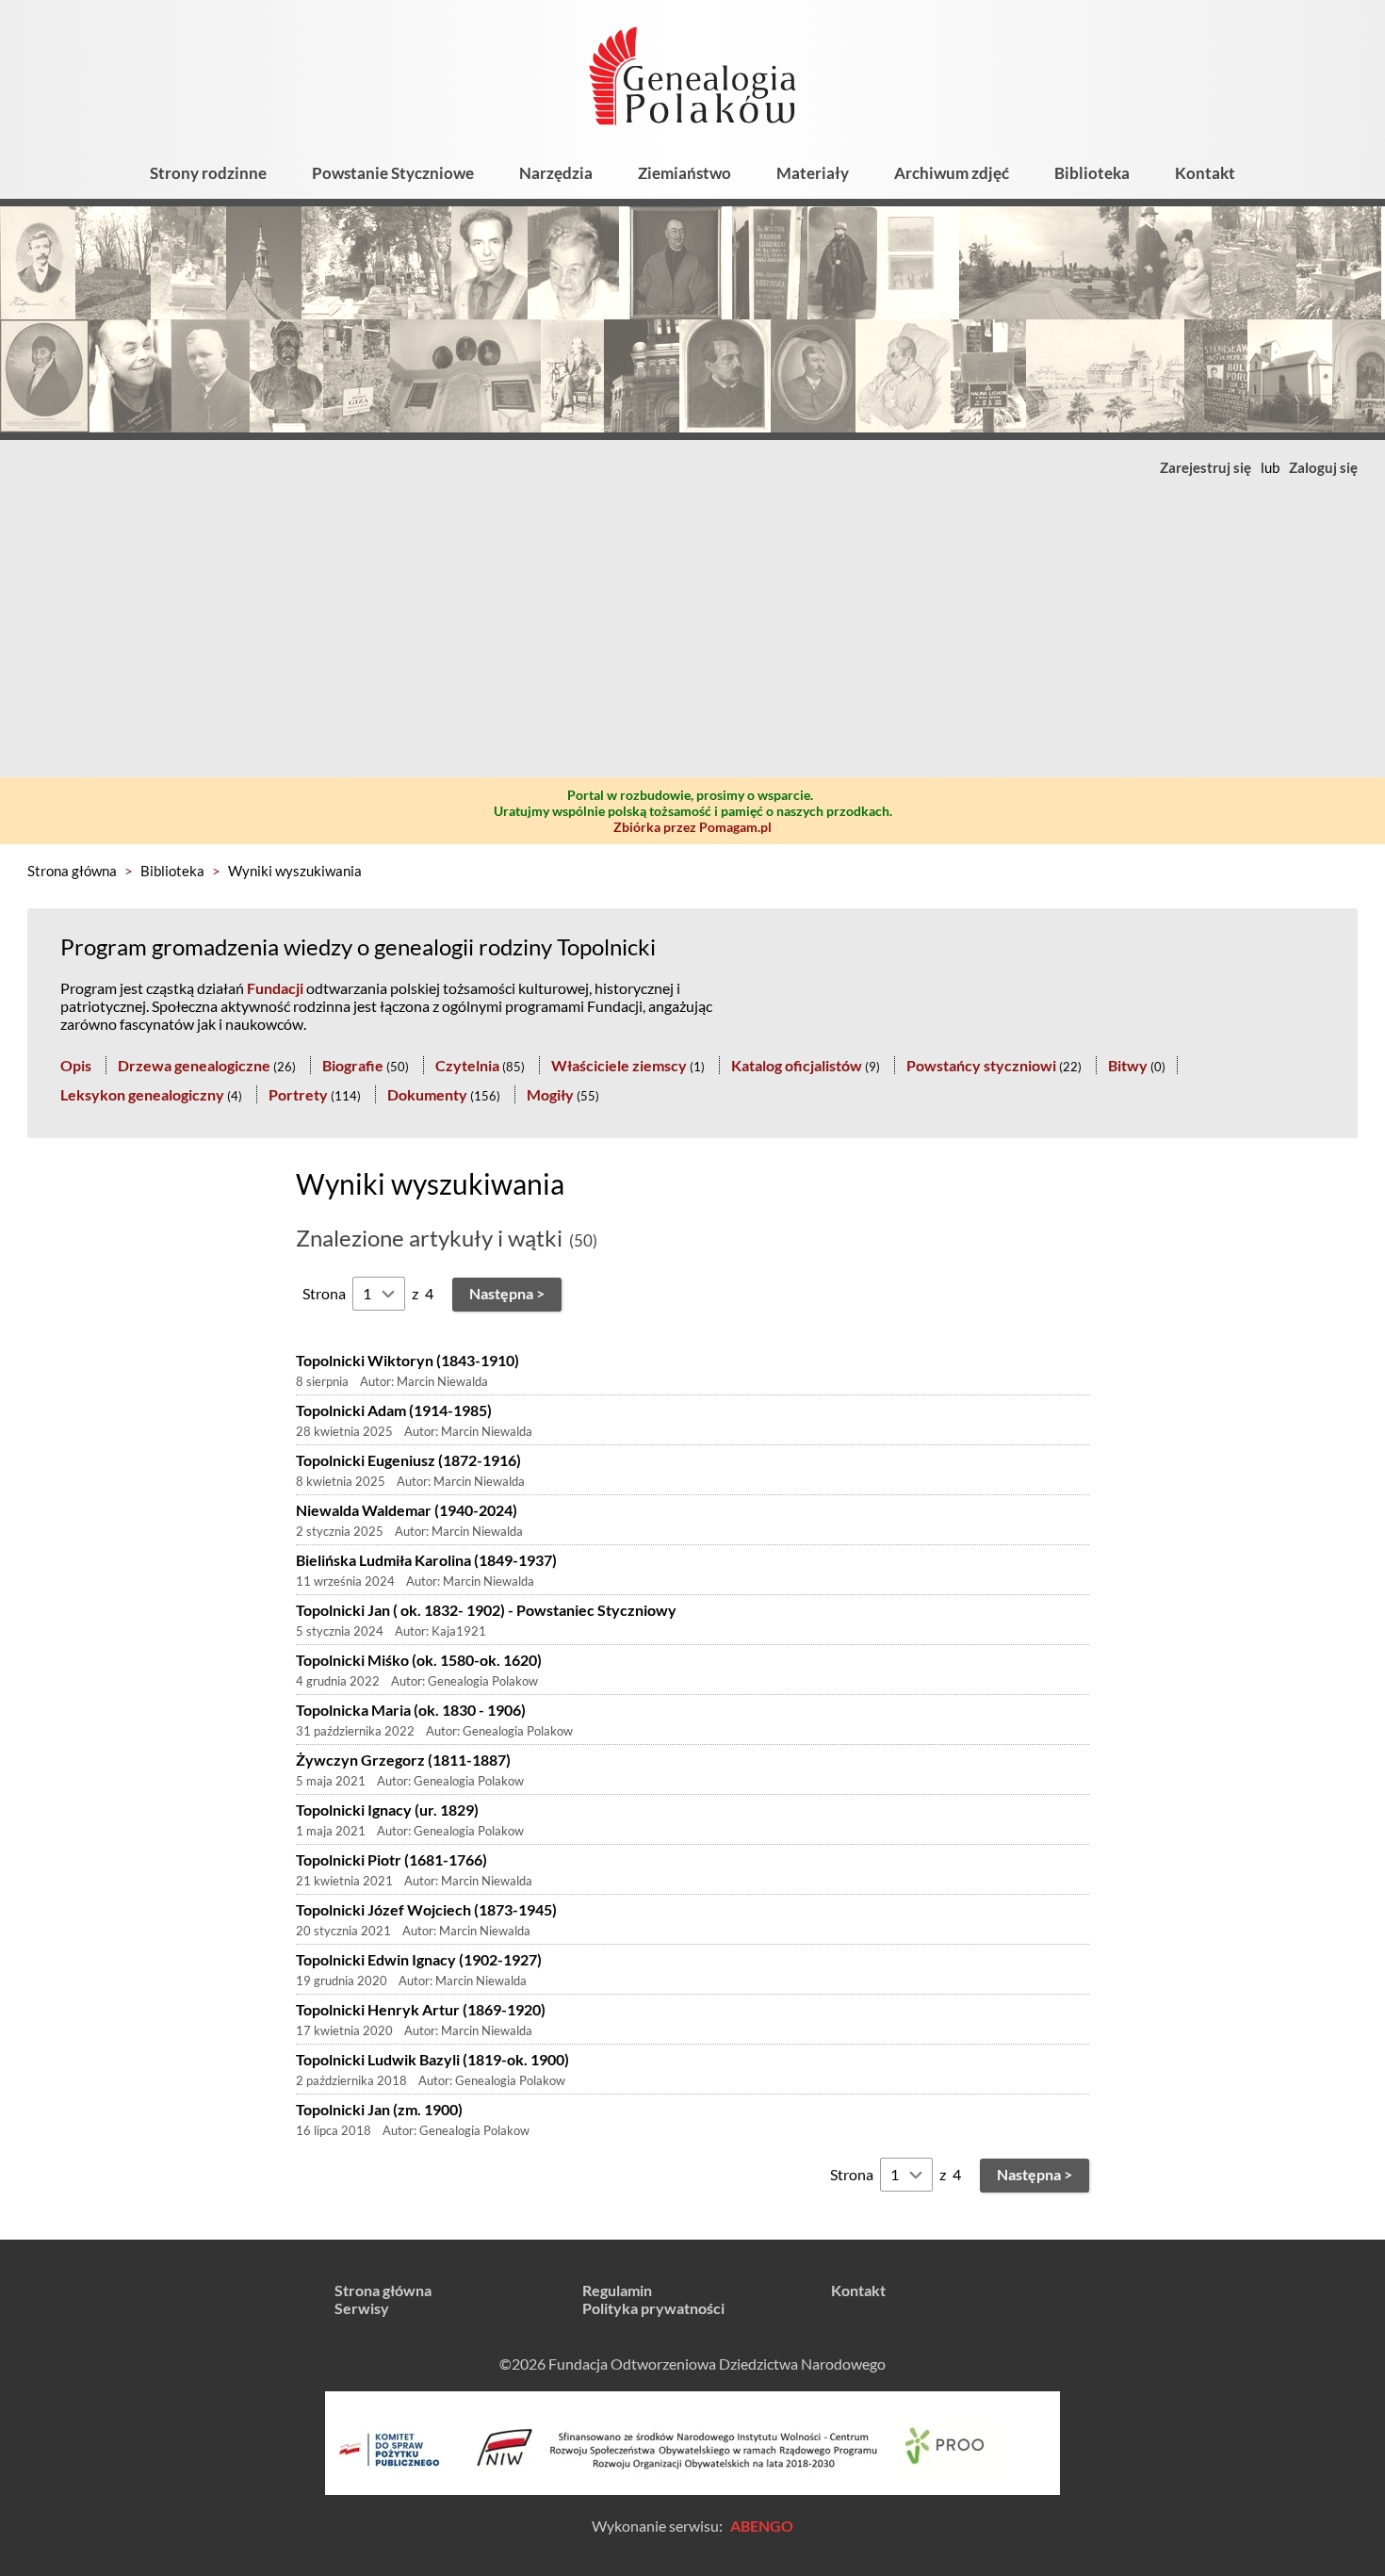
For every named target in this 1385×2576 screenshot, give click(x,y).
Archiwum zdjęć (952, 173)
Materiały (813, 173)
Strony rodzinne (208, 173)
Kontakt (1205, 173)
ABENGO (762, 2526)
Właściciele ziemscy (619, 1065)
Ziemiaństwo (684, 173)
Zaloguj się (1323, 467)
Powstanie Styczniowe (393, 173)
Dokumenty (427, 1094)
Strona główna (72, 871)
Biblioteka (1092, 173)
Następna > (507, 1293)
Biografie (353, 1065)
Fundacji (275, 988)
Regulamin (617, 2290)
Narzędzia (556, 173)
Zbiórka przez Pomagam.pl (692, 827)
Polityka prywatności (653, 2308)
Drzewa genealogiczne (194, 1065)
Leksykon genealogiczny (142, 1094)
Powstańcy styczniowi (981, 1065)
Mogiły (550, 1094)
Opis (76, 1065)
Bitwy (1128, 1065)
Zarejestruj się (1206, 467)
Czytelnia (467, 1065)
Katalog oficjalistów (797, 1065)
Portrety (298, 1094)
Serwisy (362, 2308)
